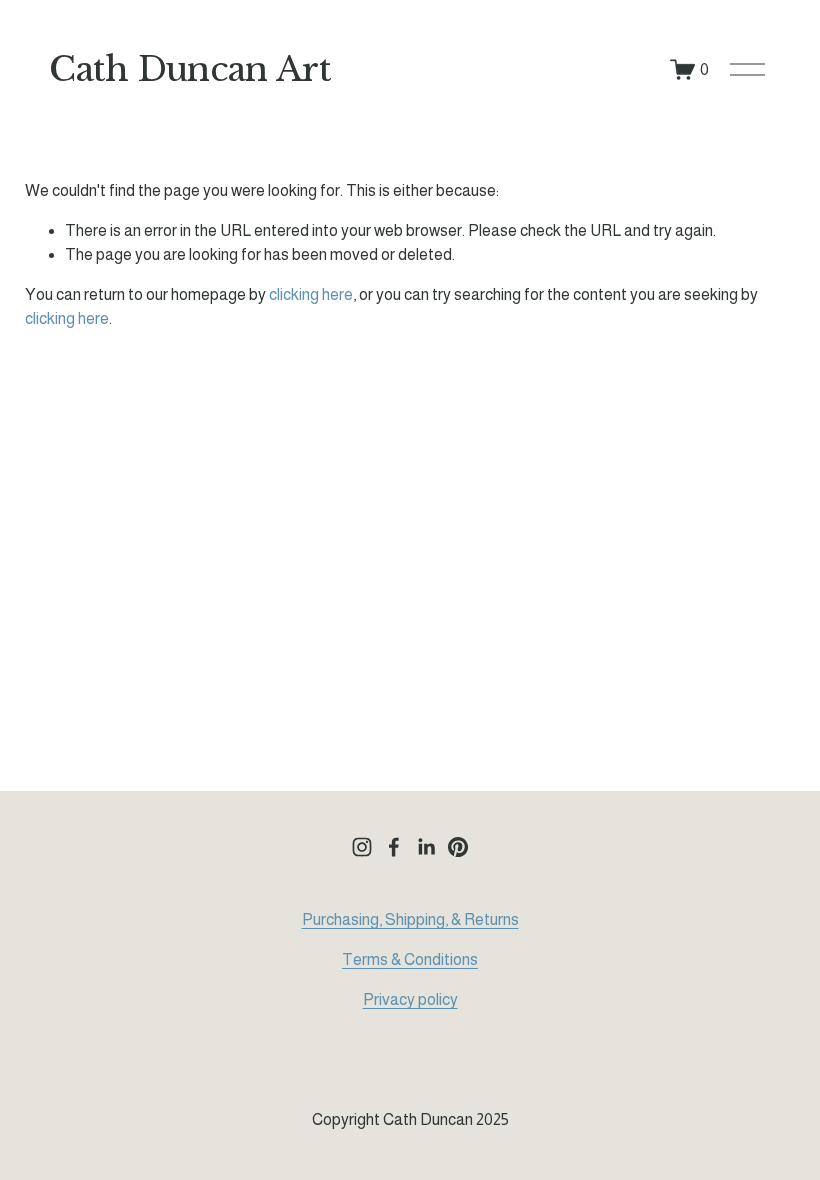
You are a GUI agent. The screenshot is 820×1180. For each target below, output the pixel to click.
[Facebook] (394, 847)
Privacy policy (410, 999)
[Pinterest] (458, 847)
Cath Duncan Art (190, 69)
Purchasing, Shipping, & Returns (410, 919)
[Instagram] (362, 847)
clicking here (311, 294)
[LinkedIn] (426, 847)
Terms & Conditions (410, 959)
